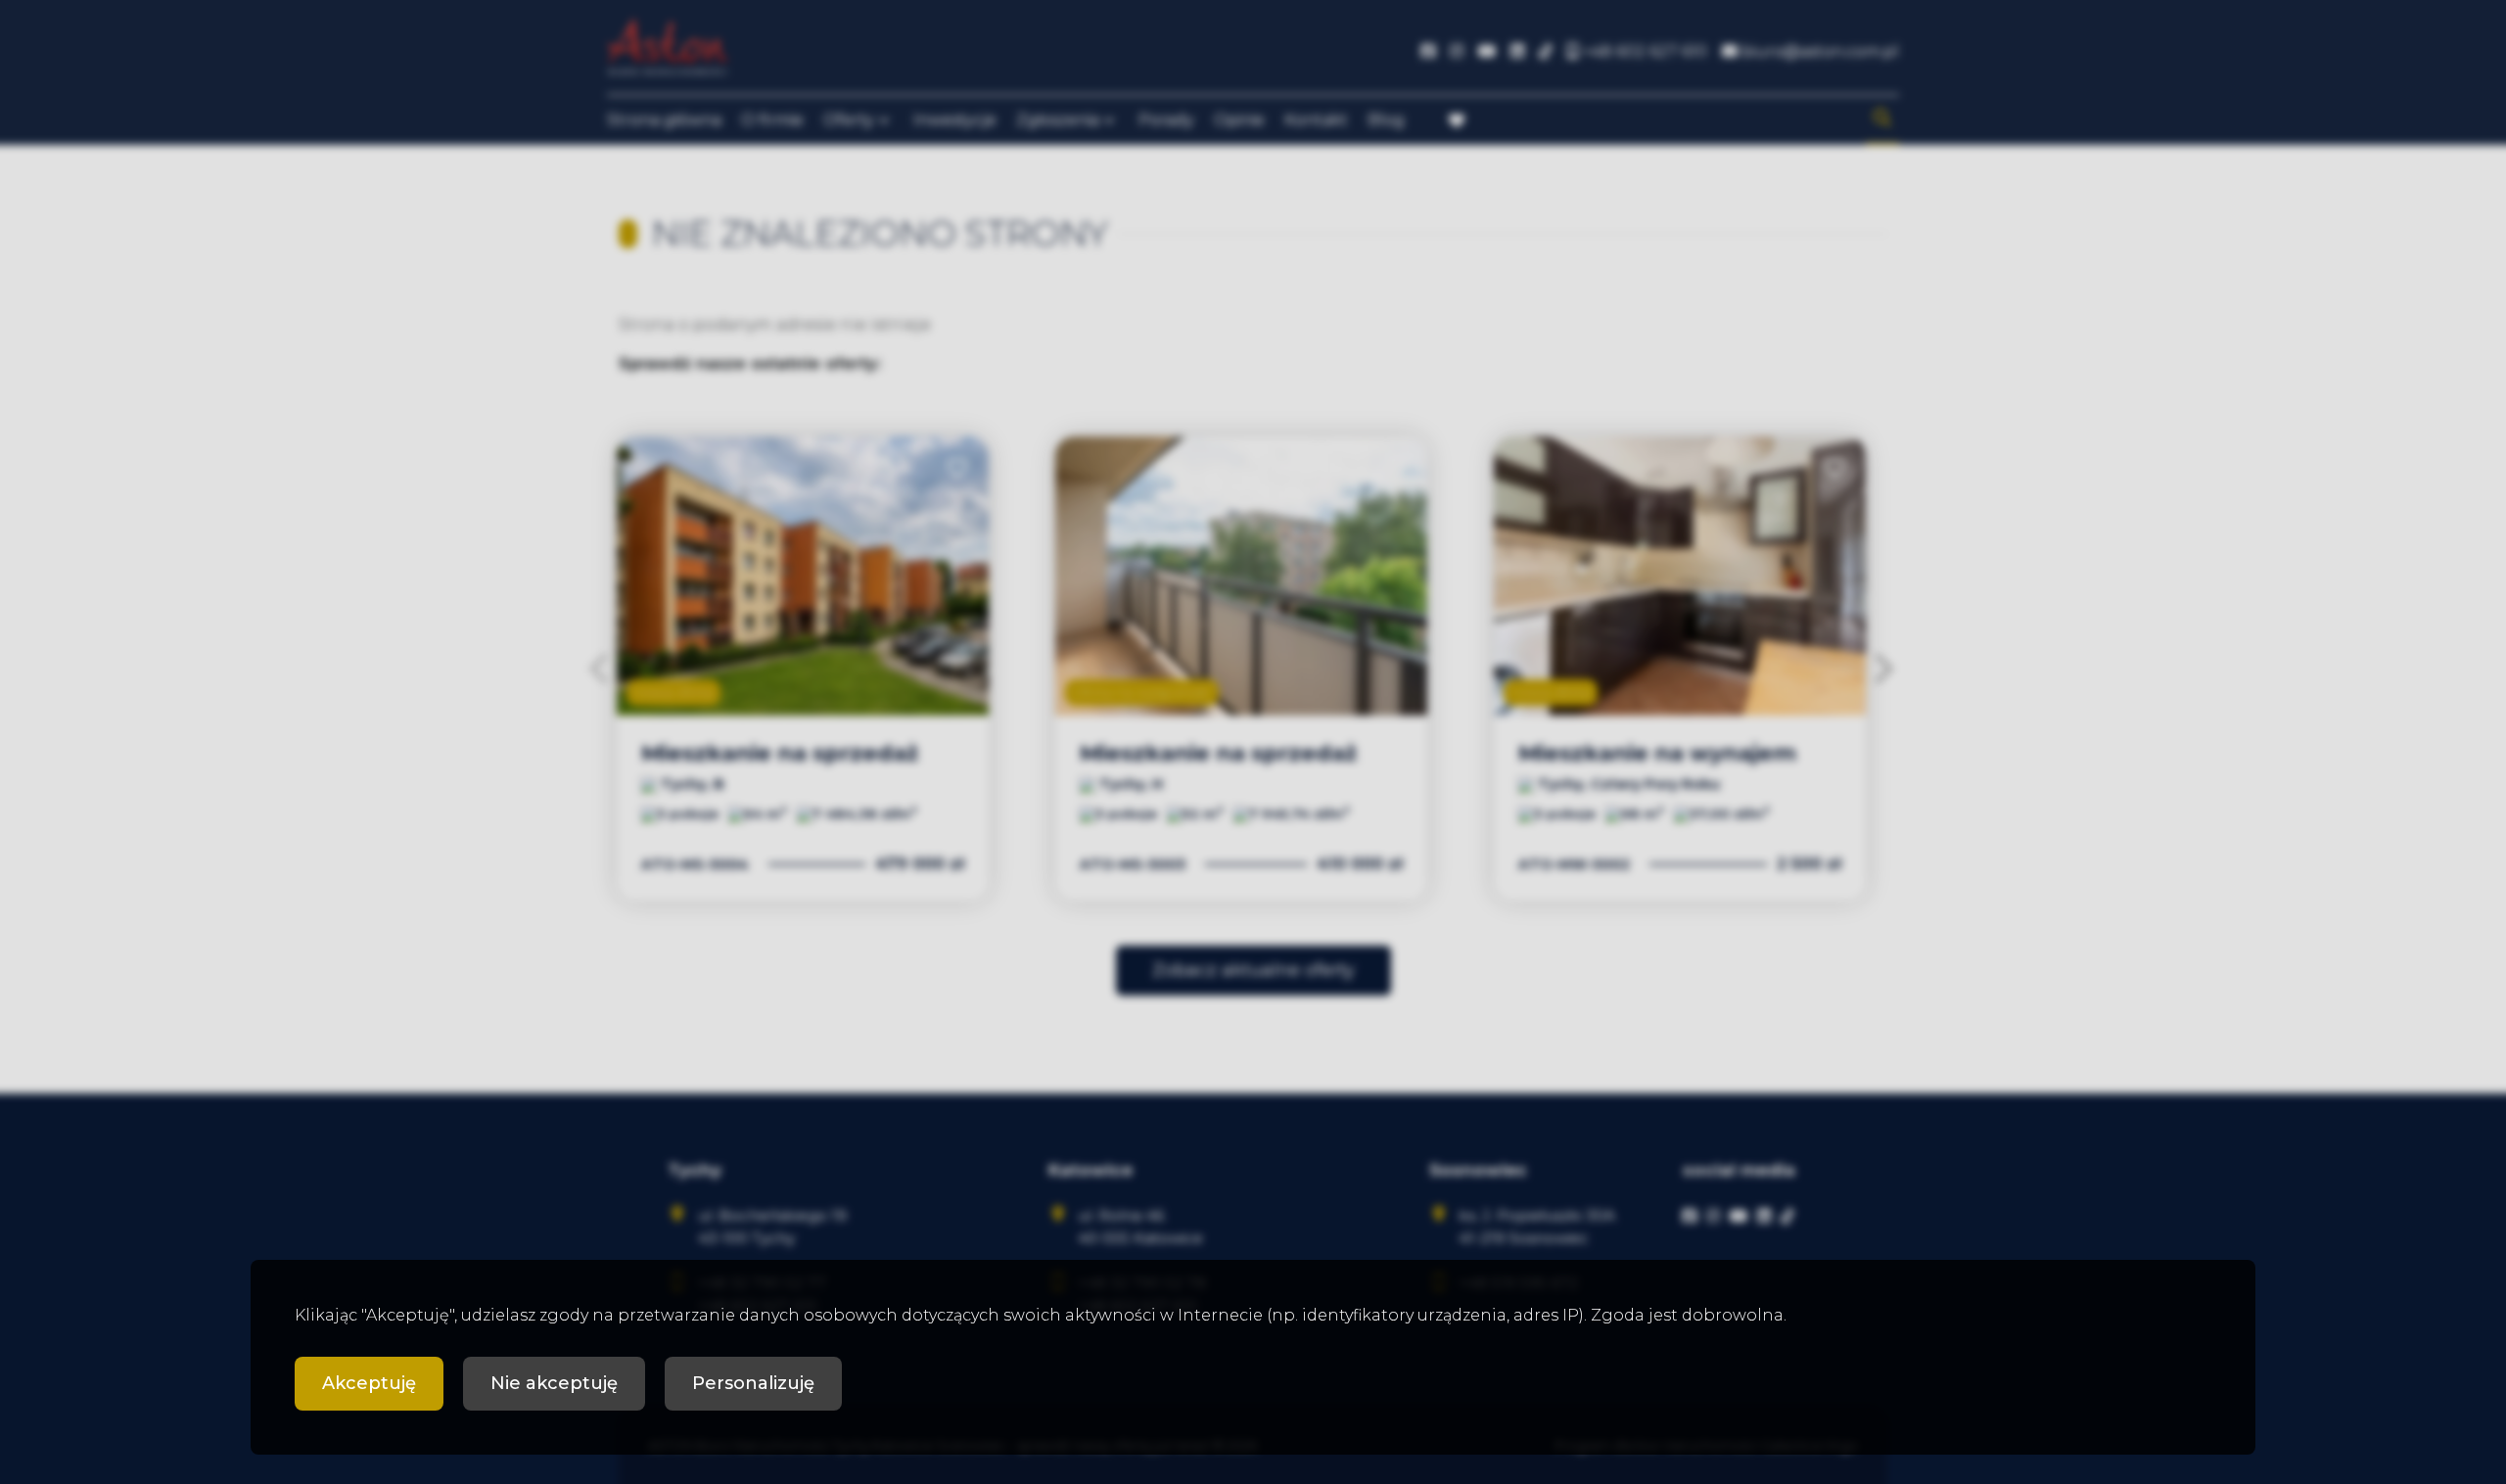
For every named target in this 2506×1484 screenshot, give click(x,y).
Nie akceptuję (554, 1383)
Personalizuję (753, 1383)
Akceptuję (369, 1383)
